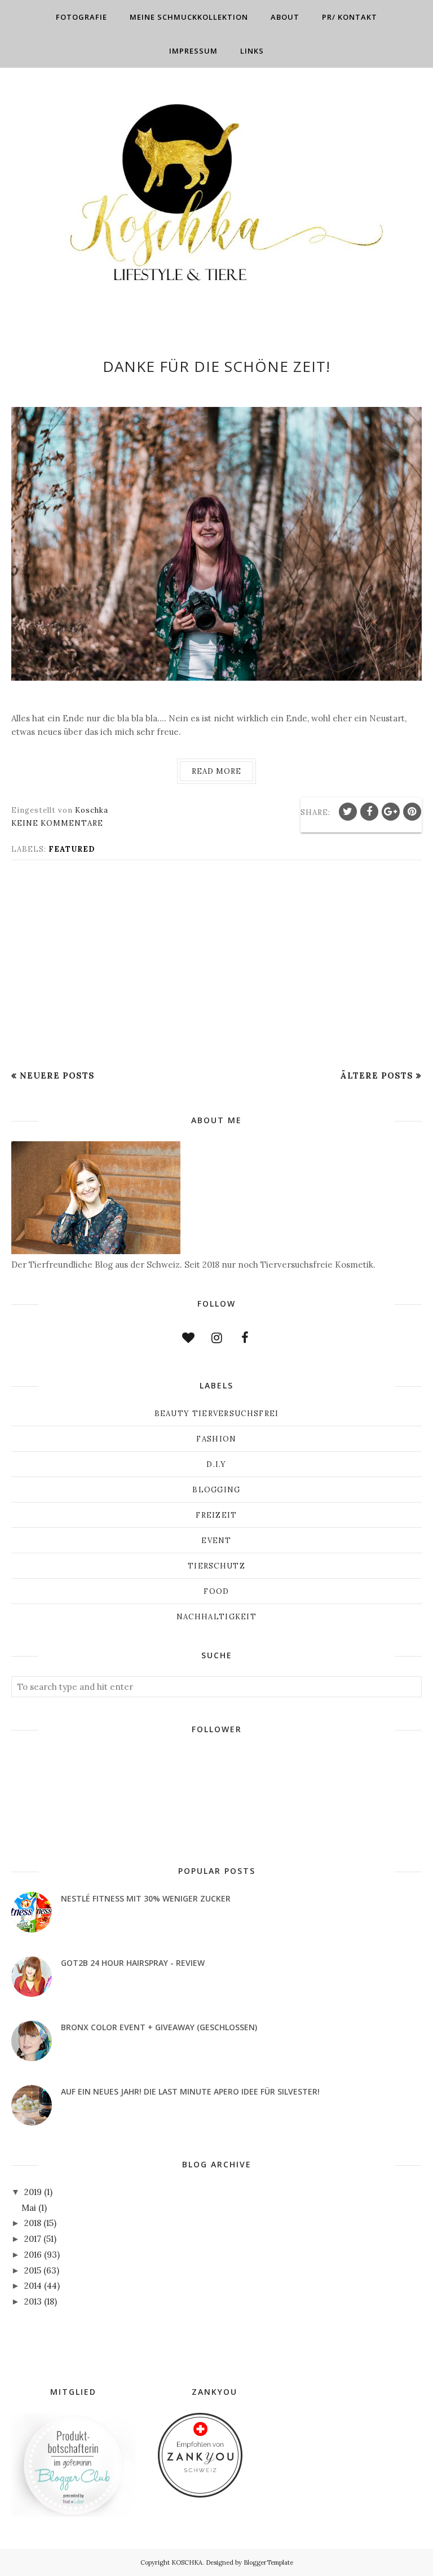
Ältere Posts (377, 1075)
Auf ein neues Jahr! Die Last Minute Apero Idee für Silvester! (190, 2091)
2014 (33, 2286)
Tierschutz (216, 1566)
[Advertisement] (216, 965)
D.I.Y (216, 1464)
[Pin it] (412, 812)
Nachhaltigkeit (216, 1617)
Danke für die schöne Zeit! (216, 366)
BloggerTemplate (268, 2562)
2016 (33, 2255)
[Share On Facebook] (369, 812)
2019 (33, 2192)
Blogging (216, 1490)
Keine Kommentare (57, 823)
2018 (33, 2223)
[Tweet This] (348, 812)
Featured (72, 849)
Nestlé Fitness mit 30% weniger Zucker (146, 1898)
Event (216, 1541)
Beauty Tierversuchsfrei (217, 1414)
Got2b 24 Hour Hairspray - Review (133, 1963)
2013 (33, 2301)
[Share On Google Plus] (391, 812)
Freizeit (216, 1515)
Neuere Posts (57, 1075)
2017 (33, 2239)
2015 (33, 2270)
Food (216, 1591)
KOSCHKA (187, 2562)
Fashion (216, 1439)
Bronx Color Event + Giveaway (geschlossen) (159, 2027)
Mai (29, 2208)
